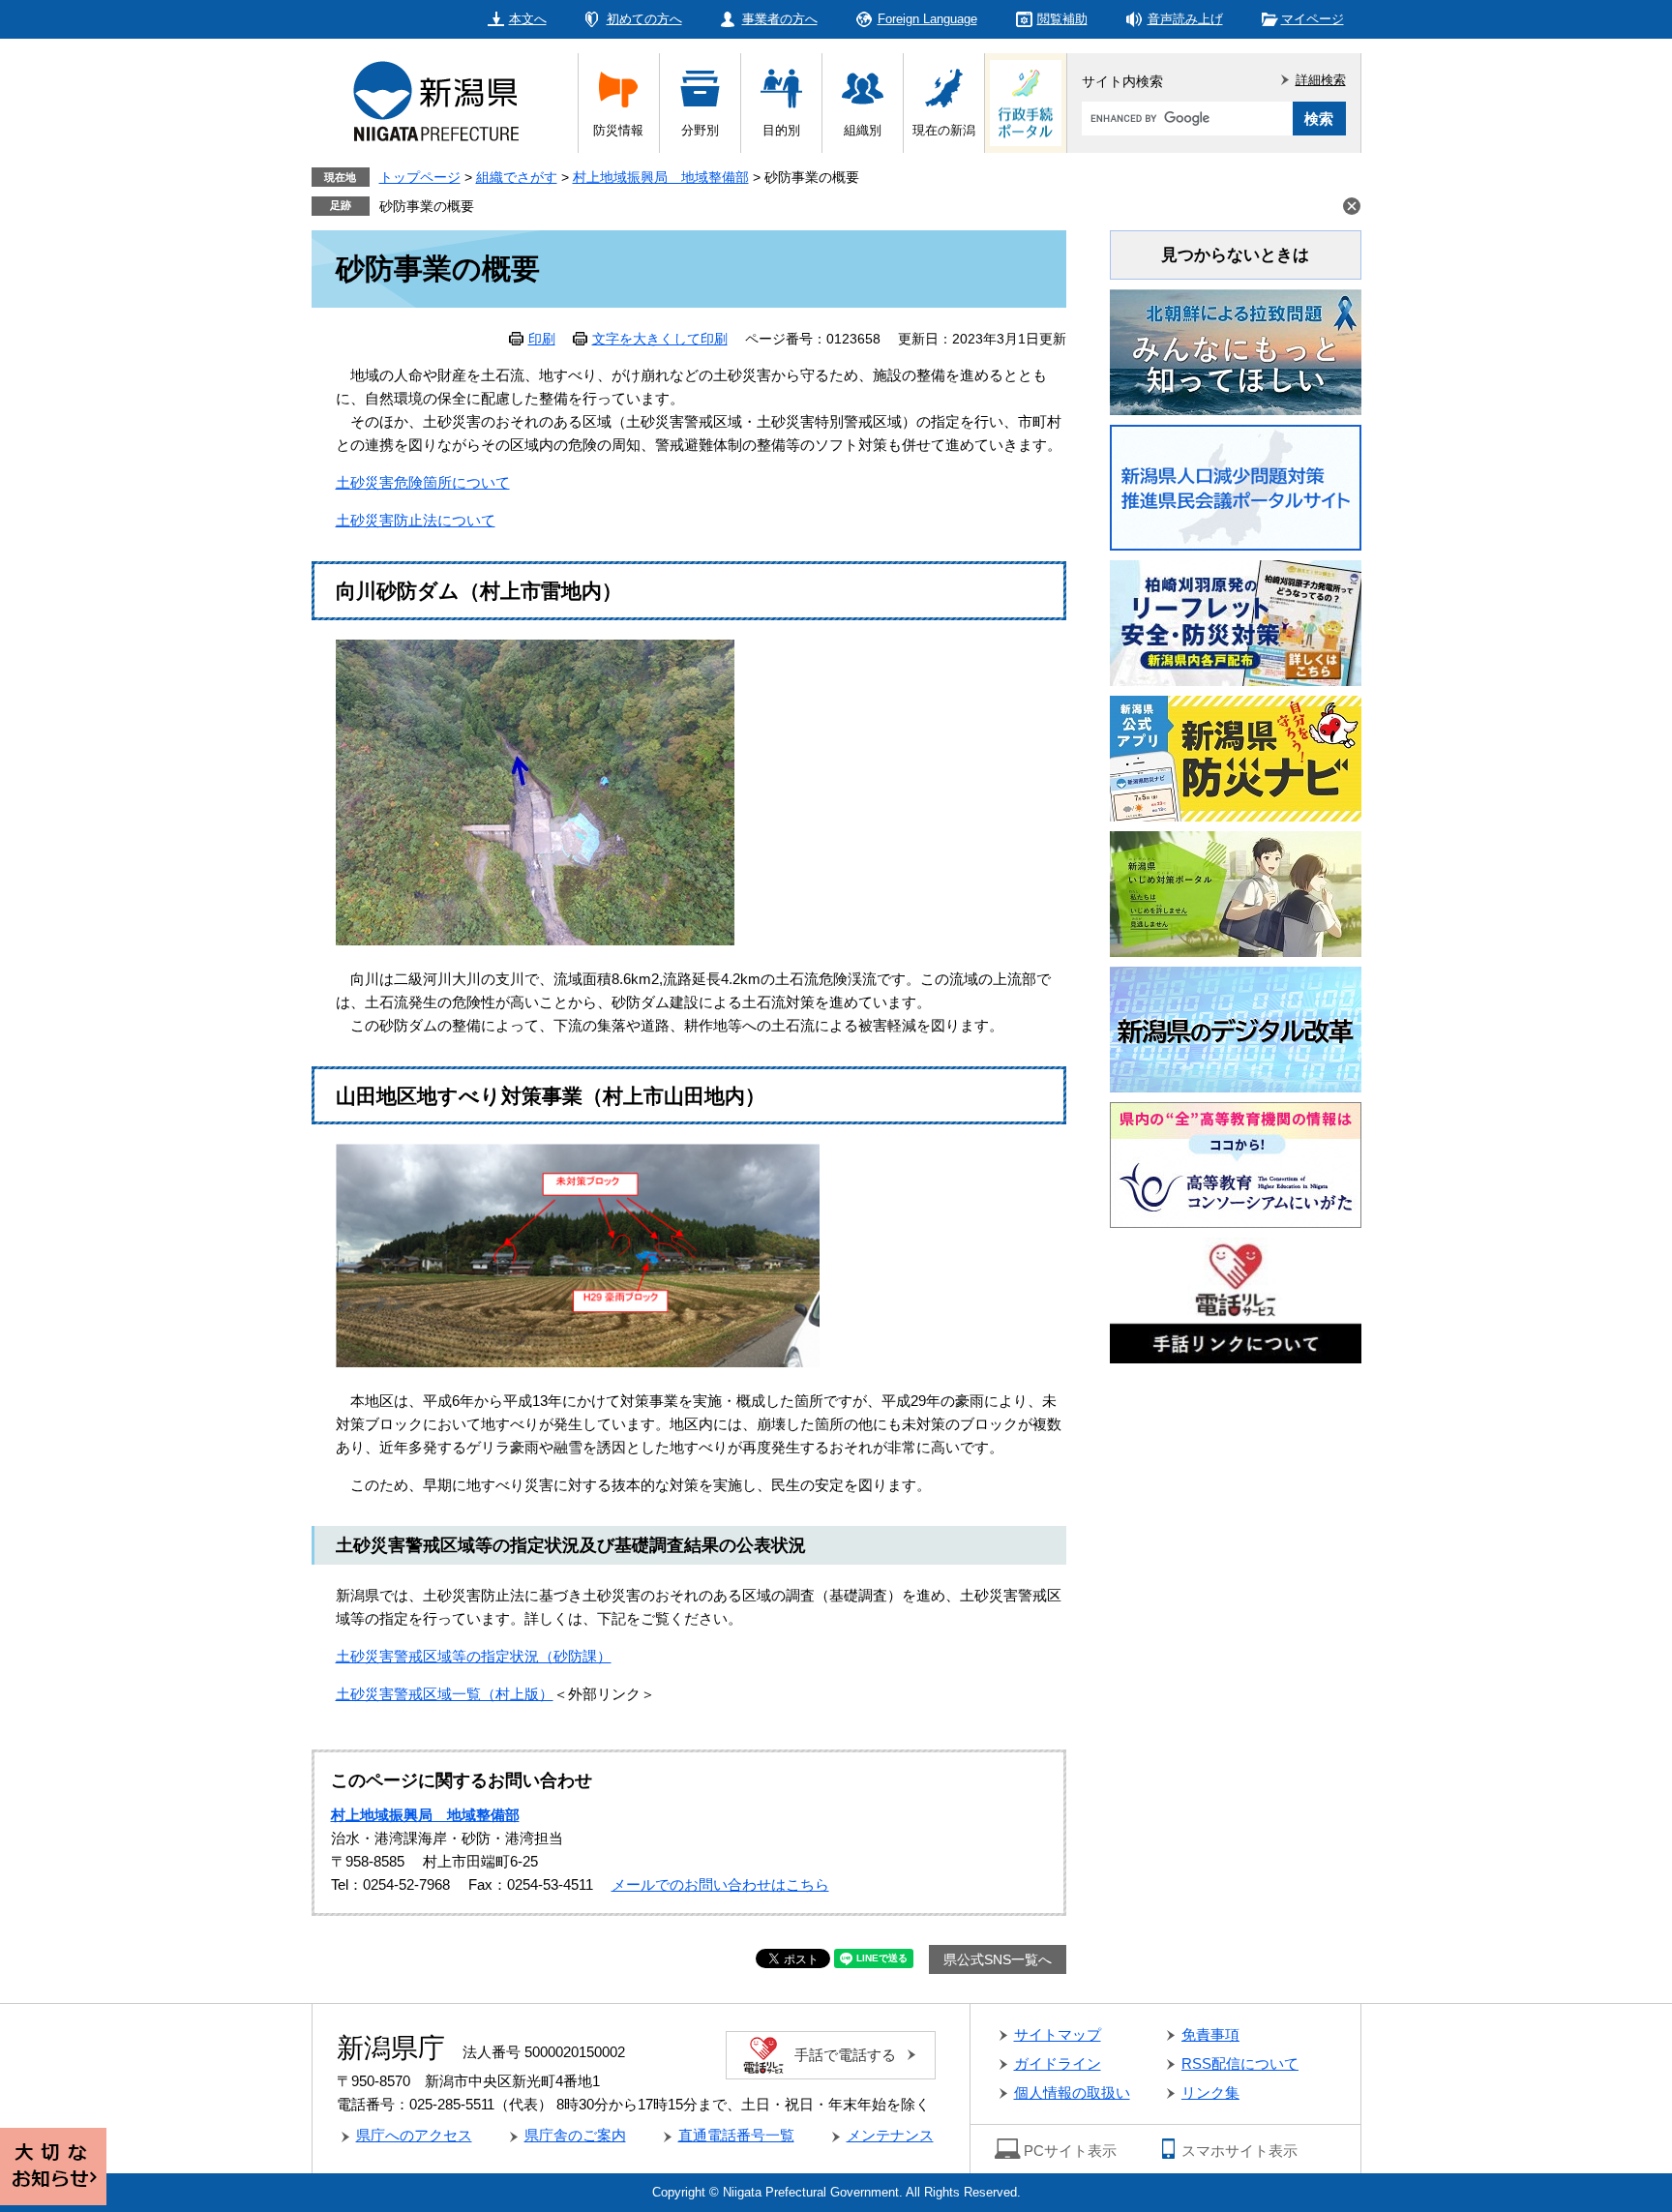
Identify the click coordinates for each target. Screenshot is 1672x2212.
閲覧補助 (1062, 19)
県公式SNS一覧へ (998, 1959)
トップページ (420, 177)
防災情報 (618, 130)
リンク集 (1210, 2092)
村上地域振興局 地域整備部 (661, 177)
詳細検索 (1321, 80)
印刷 (542, 339)
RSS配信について (1240, 2063)
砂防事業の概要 (427, 206)
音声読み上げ (1185, 19)
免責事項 (1210, 2034)
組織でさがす (517, 177)
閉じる (1352, 206)
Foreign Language (927, 19)
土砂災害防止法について (416, 520)
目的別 (781, 130)
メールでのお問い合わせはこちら (720, 1884)
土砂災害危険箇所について (423, 482)
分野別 (700, 130)
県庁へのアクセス (414, 2135)
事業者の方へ (780, 19)
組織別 (863, 130)
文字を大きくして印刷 (660, 339)
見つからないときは (1235, 255)
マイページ (1313, 19)
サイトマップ (1058, 2034)
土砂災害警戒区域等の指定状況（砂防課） (474, 1656)
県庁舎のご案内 (575, 2135)
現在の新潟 (944, 130)
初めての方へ (644, 19)
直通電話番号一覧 (736, 2135)
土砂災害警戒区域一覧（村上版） (445, 1694)
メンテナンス (890, 2135)
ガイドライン (1058, 2063)
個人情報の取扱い (1072, 2092)
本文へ (528, 19)
